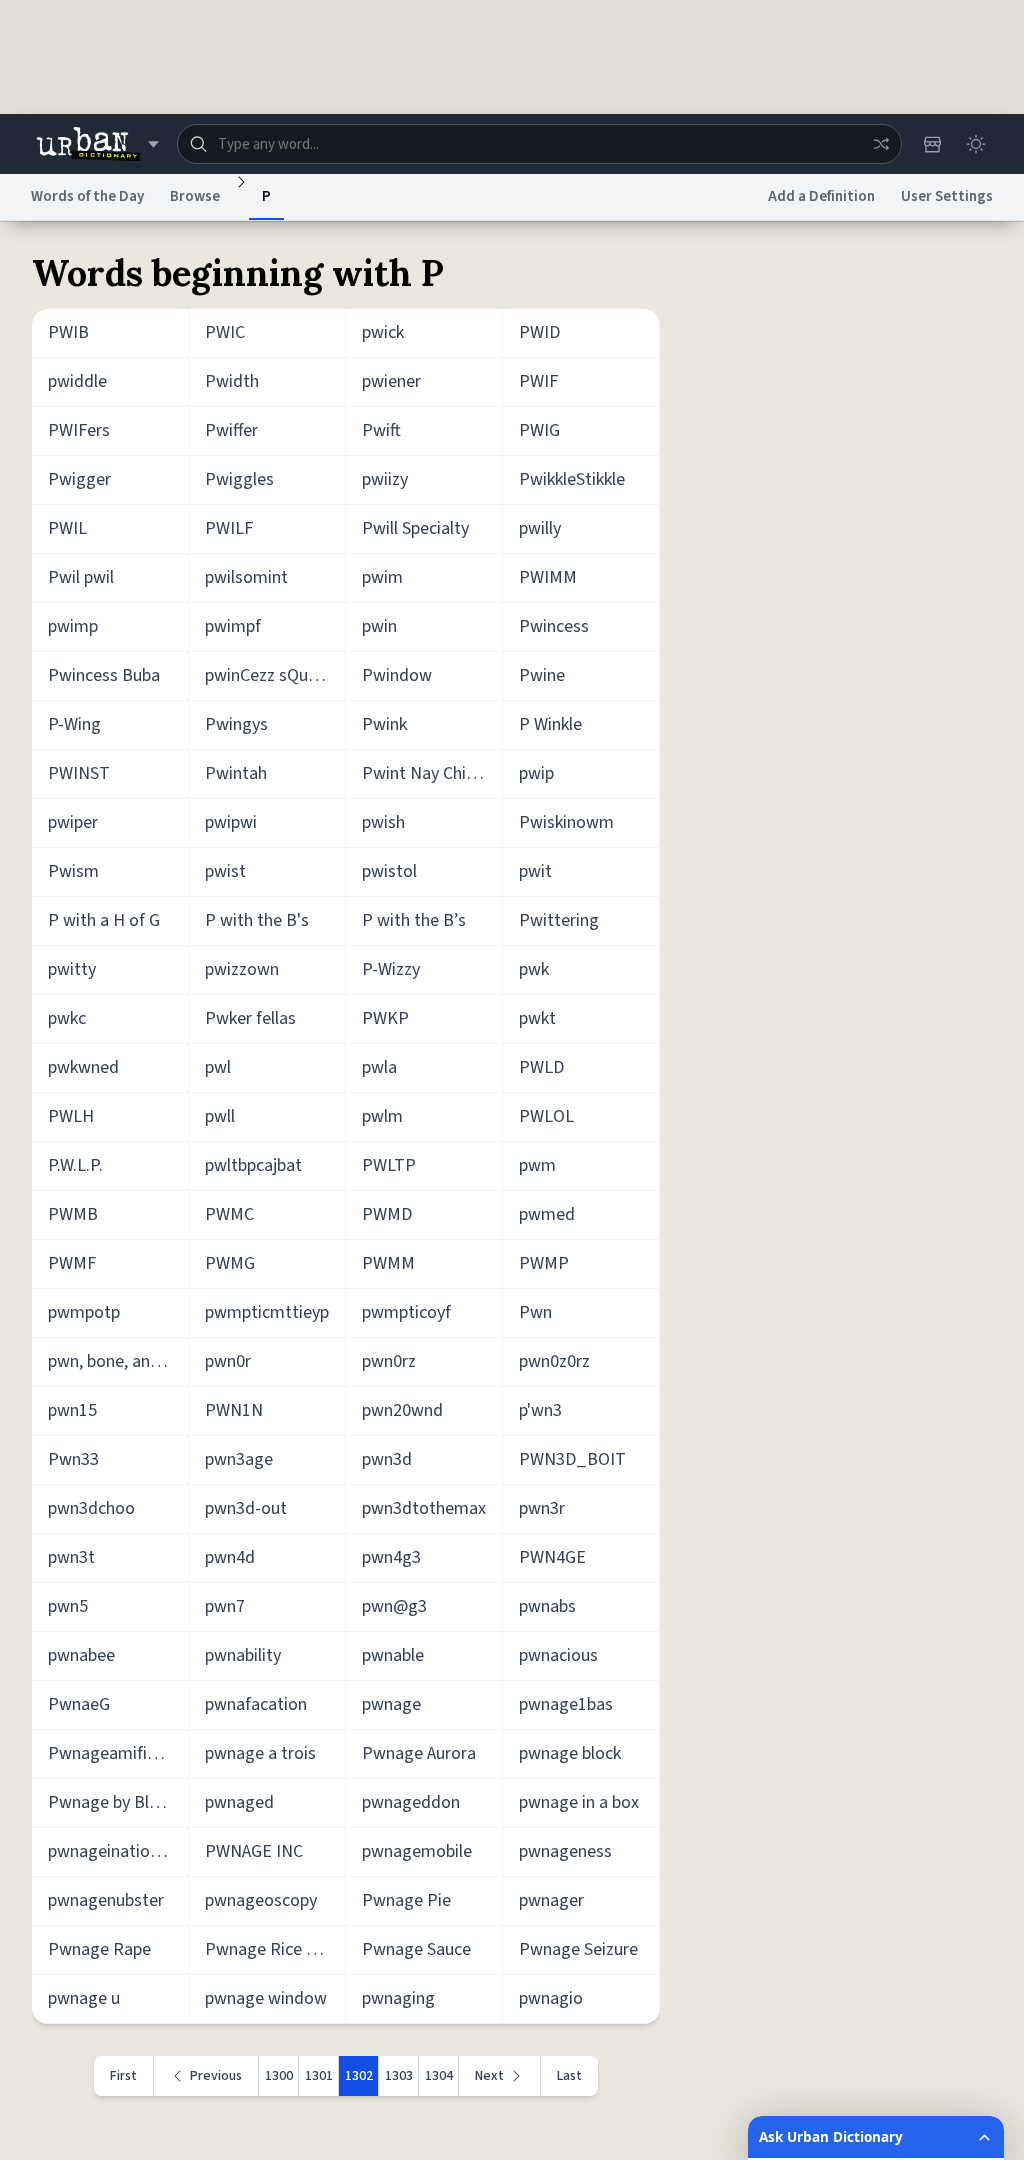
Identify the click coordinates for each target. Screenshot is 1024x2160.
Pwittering (559, 920)
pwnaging (398, 1998)
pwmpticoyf (406, 1312)
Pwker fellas (250, 1018)
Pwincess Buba (104, 675)
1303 (399, 2076)
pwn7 (225, 1606)
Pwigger (79, 479)
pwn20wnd (402, 1410)
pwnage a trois (260, 1753)
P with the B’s (414, 920)
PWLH (71, 1116)
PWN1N (234, 1410)
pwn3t (71, 1557)
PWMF (72, 1263)
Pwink (384, 724)
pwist (225, 871)
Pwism (73, 871)
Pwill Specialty (415, 528)
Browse (195, 196)
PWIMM (548, 577)
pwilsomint (246, 577)
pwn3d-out (246, 1508)
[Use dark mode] (976, 144)
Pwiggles (239, 479)
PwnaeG (79, 1704)
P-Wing (74, 724)
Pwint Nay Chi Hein (432, 773)
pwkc (67, 1018)
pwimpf (233, 626)
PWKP (385, 1018)
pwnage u (84, 1998)
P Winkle (550, 724)
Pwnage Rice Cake (273, 1949)
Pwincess (554, 626)
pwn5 (68, 1606)
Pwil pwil (81, 577)
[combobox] (539, 144)
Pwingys (236, 724)
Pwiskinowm (566, 822)
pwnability (243, 1655)
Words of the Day (87, 196)
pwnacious (558, 1655)
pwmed (547, 1214)
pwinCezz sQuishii (271, 675)
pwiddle (77, 381)
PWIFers (79, 430)
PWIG (539, 430)
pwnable (393, 1655)
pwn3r (542, 1508)
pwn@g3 (394, 1606)
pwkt (537, 1018)
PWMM (388, 1263)
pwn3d (387, 1459)
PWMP (544, 1263)
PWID (539, 332)
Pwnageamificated (118, 1753)
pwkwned (83, 1067)
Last (569, 2076)
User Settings (947, 196)
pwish (383, 822)
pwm (537, 1165)
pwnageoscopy (261, 1900)
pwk (534, 969)
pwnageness (565, 1851)
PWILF (229, 528)
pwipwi (231, 822)
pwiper (73, 822)
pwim (382, 577)
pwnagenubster (106, 1900)
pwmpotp (84, 1312)
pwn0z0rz (554, 1361)
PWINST (79, 773)
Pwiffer (231, 430)
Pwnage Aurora (419, 1753)
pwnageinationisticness (118, 1851)
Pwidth (232, 381)
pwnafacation (256, 1704)
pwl (218, 1067)
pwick (383, 332)
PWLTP (389, 1165)
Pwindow (397, 675)
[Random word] (881, 144)
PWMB (73, 1214)
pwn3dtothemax (424, 1508)
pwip (536, 773)
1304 (439, 2076)
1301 (319, 2076)
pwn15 (72, 1410)
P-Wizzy (391, 969)
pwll (220, 1116)
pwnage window (266, 1998)
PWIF (538, 381)
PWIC (225, 332)
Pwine (542, 675)
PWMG (230, 1263)
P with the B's (257, 920)
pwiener (391, 381)
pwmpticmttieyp (267, 1312)
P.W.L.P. (75, 1165)
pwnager (551, 1900)
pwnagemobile (417, 1851)
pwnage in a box (579, 1802)
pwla (379, 1067)
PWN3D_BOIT (572, 1459)
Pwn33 (73, 1459)
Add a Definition (821, 196)
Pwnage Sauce (416, 1949)
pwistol (389, 871)
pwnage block (570, 1753)
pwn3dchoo (91, 1508)
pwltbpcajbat (253, 1165)
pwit (535, 871)
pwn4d (230, 1557)
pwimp (73, 626)
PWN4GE (552, 1557)
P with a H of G (104, 920)
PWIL (67, 528)
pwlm (382, 1116)
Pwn (535, 1312)
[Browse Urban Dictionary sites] (97, 144)
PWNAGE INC (254, 1851)
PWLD (541, 1067)
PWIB (68, 332)
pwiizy (385, 479)
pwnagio (551, 1998)
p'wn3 (540, 1410)
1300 (279, 2076)
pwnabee (81, 1655)
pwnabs (547, 1606)
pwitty (72, 969)
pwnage (391, 1704)
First (123, 2076)
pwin (379, 626)
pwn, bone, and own (118, 1361)
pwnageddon (411, 1802)
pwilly (540, 528)
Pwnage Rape (99, 1949)
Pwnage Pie (406, 1900)
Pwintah (236, 773)
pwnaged (239, 1802)
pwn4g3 (391, 1557)
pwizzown (242, 969)
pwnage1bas (566, 1704)
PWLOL (546, 1116)
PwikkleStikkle (572, 479)
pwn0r (228, 1361)
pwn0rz (389, 1361)
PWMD (387, 1214)
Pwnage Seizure (578, 1949)
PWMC (229, 1214)
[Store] (932, 144)
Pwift (381, 430)
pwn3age (239, 1459)
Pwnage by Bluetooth (118, 1802)
